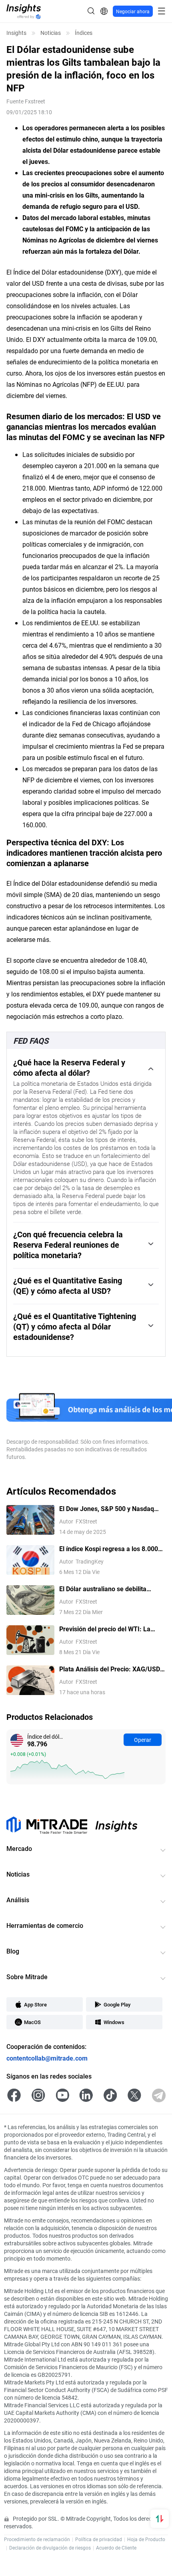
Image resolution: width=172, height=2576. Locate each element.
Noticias (51, 33)
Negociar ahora (133, 11)
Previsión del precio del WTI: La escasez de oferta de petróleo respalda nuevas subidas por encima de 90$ (112, 1629)
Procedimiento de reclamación (37, 2539)
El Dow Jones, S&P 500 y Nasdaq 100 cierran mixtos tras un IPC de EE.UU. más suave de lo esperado (108, 1509)
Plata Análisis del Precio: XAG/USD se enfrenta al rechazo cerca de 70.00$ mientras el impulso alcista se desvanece (110, 1669)
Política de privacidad (99, 2539)
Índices (84, 33)
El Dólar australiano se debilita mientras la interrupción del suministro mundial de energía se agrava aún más (107, 1589)
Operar (143, 1740)
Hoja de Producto (146, 2539)
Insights (16, 33)
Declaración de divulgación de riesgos (50, 2548)
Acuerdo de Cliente (116, 2548)
